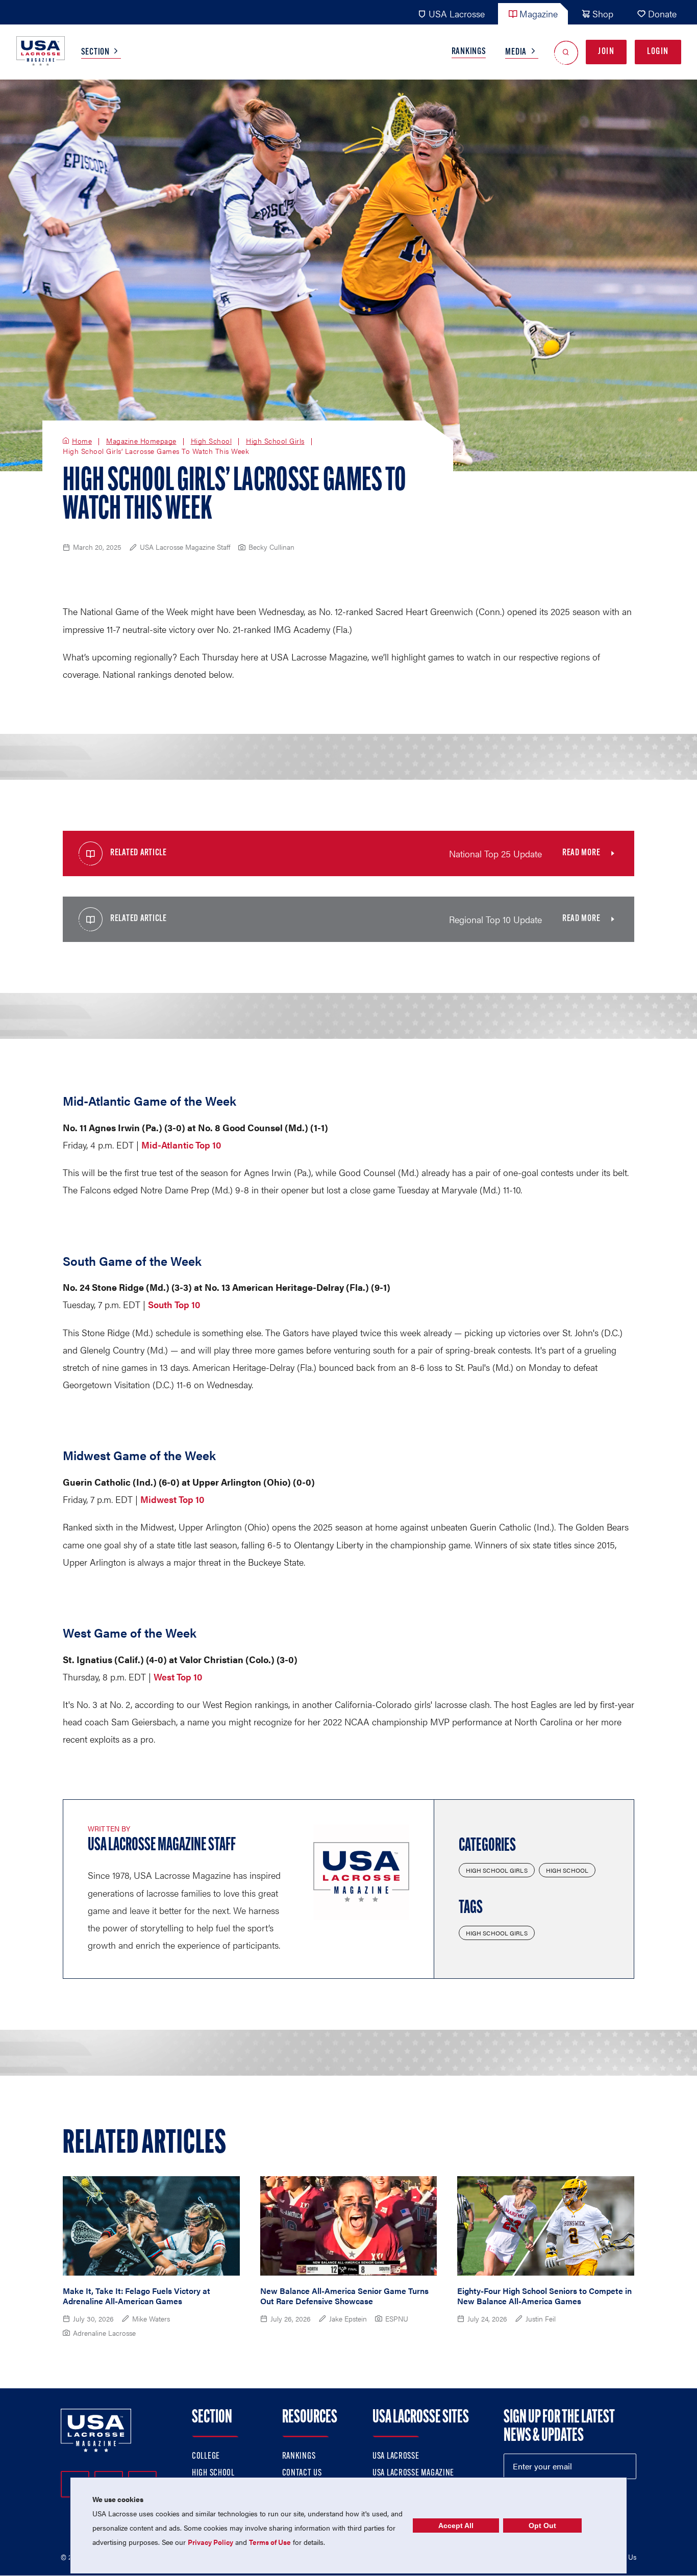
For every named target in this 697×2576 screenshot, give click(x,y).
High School (211, 441)
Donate (662, 14)
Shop (603, 14)
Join (606, 52)
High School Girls (275, 441)
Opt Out (542, 2526)
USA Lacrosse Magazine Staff (162, 1846)
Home (82, 441)
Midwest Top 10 (172, 1499)
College (206, 2457)
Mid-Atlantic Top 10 (181, 1145)
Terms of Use (270, 2542)
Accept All (456, 2526)
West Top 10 (178, 1677)
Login (658, 52)
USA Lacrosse (457, 14)
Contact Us (302, 2473)
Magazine (539, 14)
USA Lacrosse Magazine (413, 2473)
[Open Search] (566, 52)
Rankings (469, 52)
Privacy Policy (210, 2542)
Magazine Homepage (141, 441)
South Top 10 (174, 1304)
